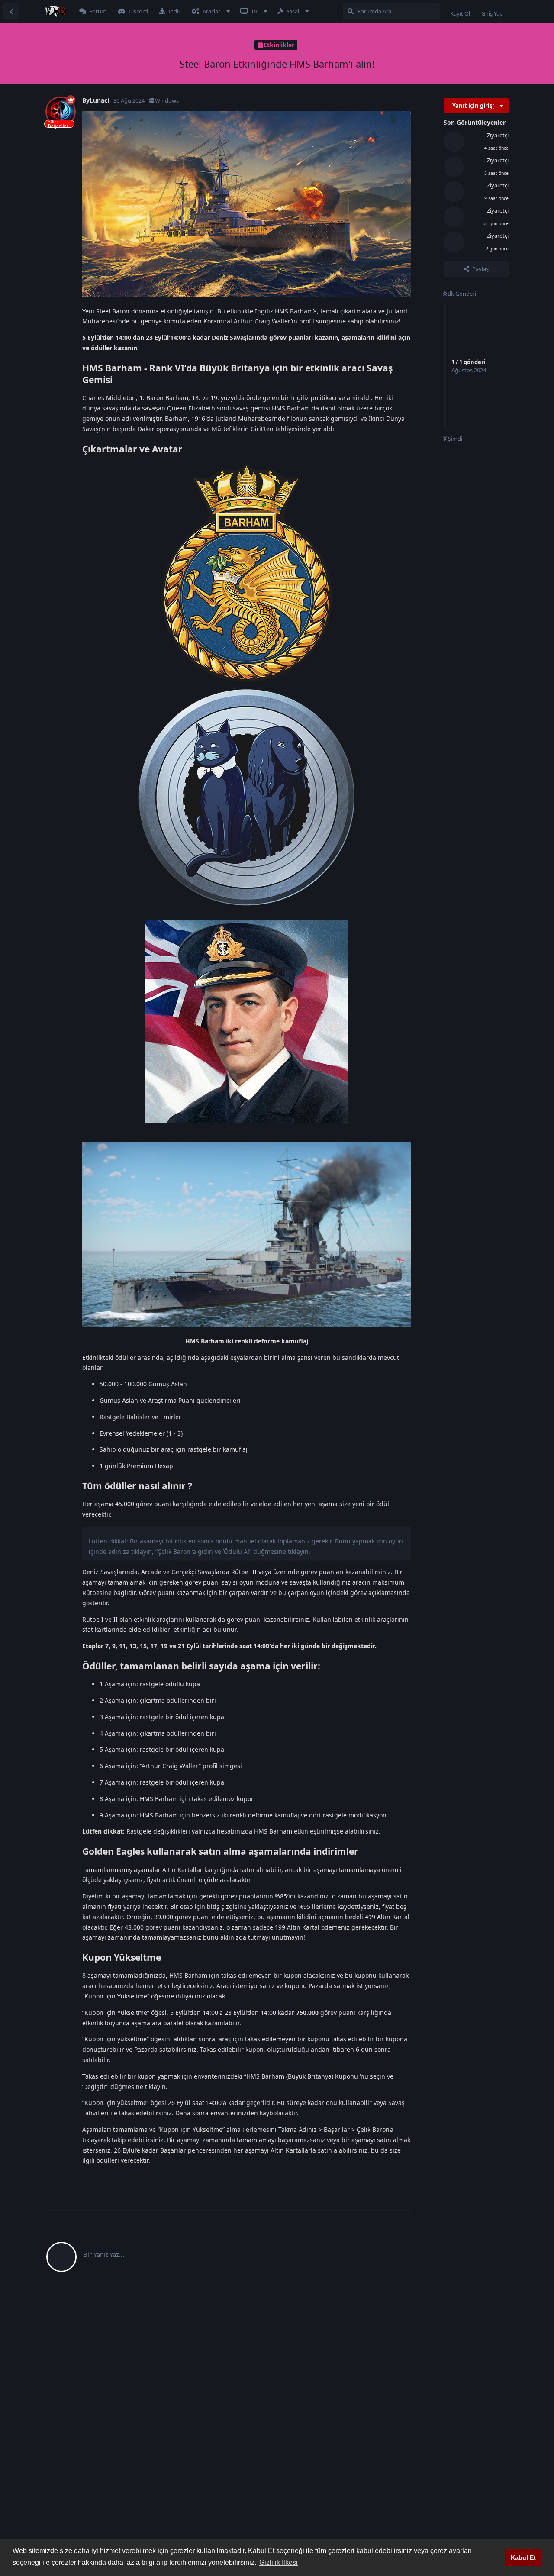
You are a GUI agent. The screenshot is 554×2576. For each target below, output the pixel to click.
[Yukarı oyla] (358, 2178)
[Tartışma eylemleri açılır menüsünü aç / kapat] (501, 106)
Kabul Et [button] (523, 2557)
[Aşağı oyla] (377, 2178)
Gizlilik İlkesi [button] (279, 2562)
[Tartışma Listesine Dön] (11, 11)
